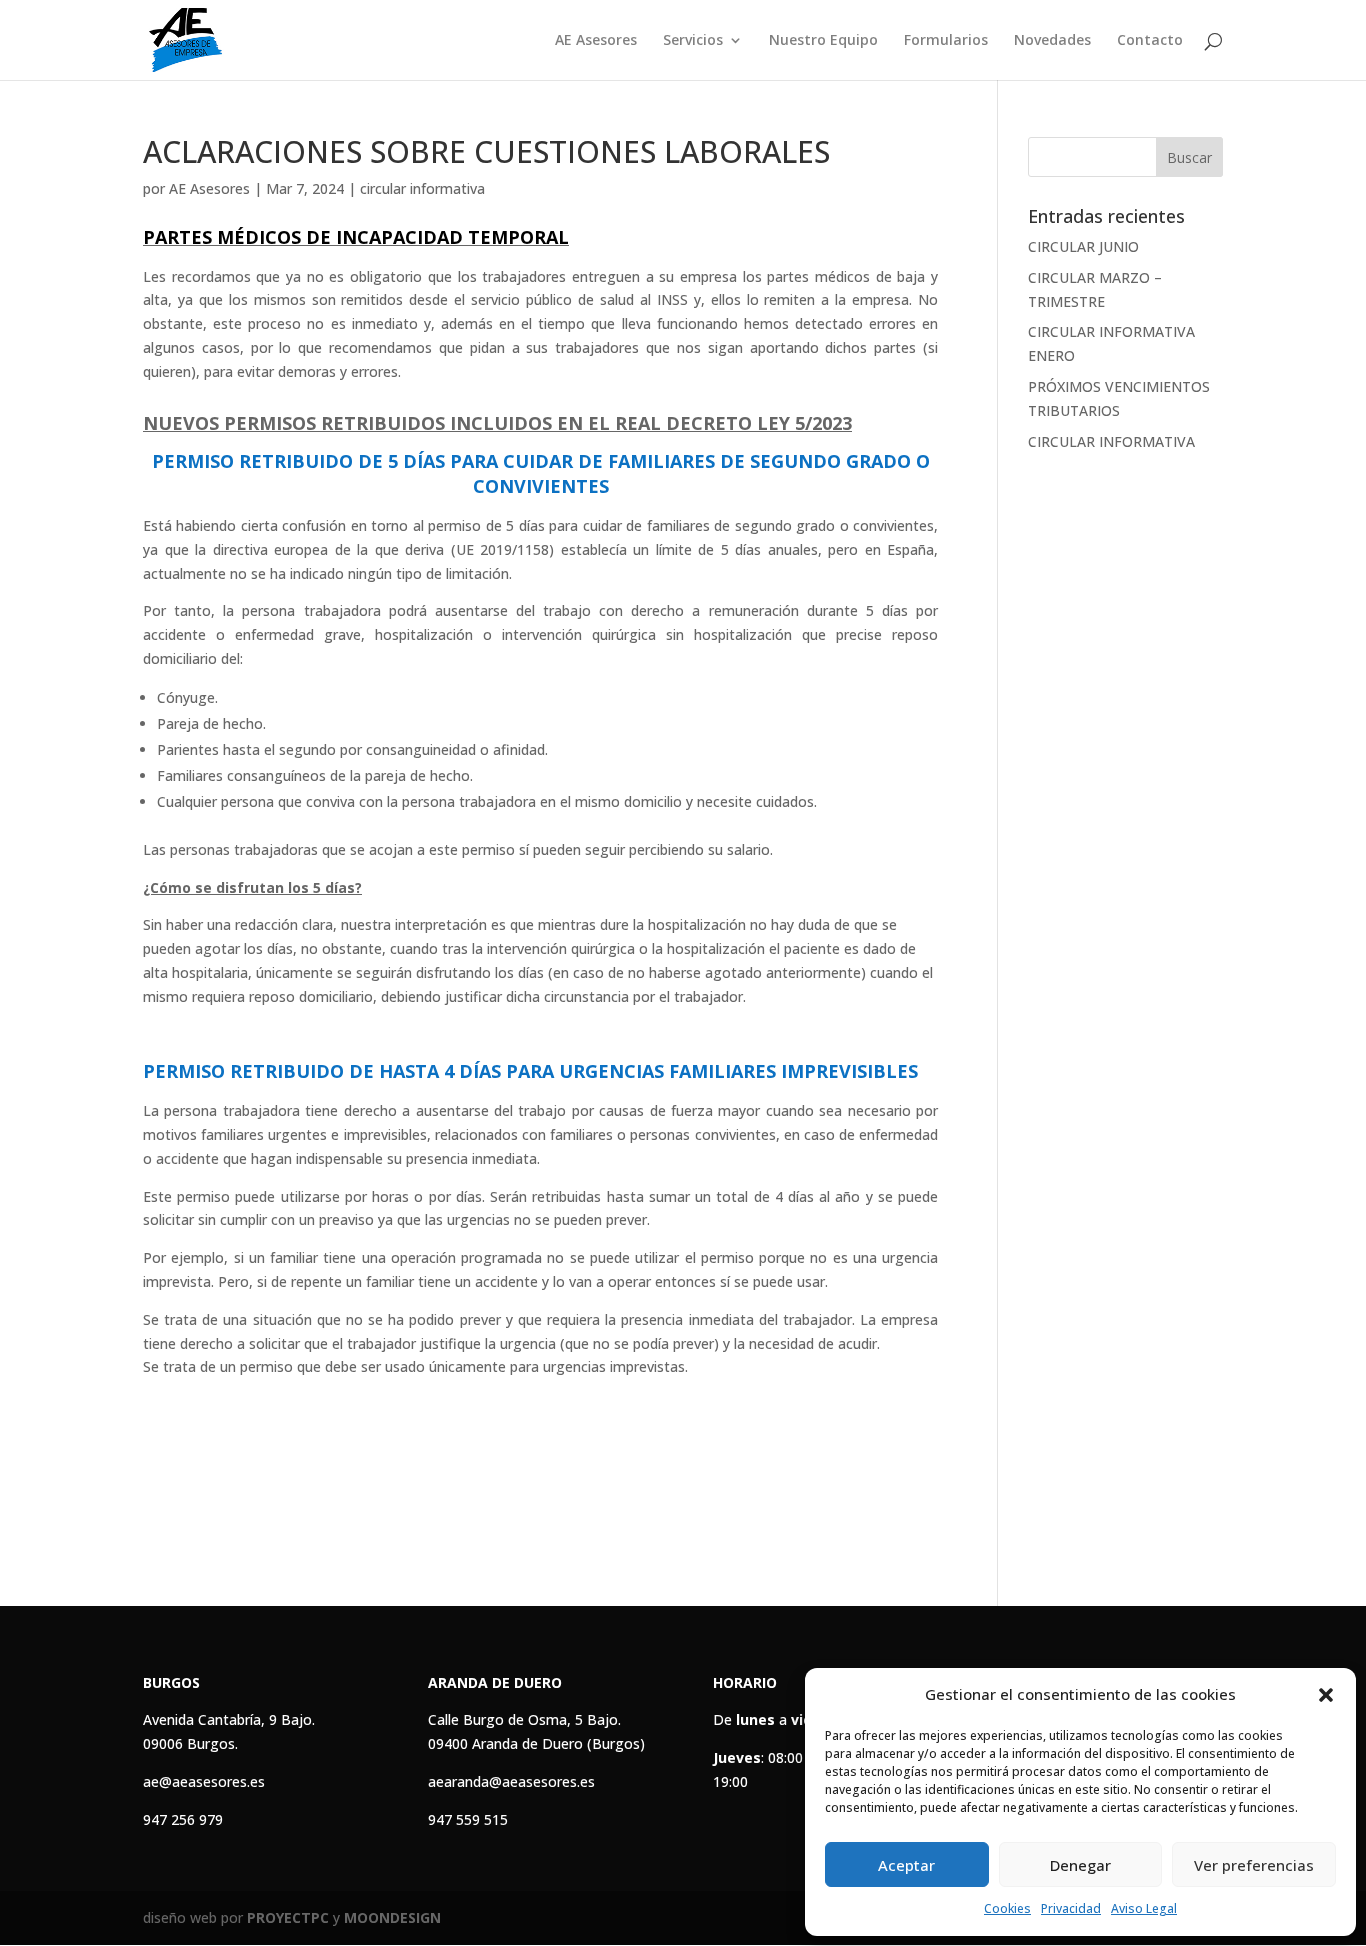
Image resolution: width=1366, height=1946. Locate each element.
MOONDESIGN (392, 1917)
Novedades (1052, 41)
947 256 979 (183, 1819)
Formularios (946, 41)
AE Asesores (596, 41)
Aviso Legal (1144, 1908)
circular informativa (422, 188)
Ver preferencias (1254, 1865)
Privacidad (1071, 1908)
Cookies (1007, 1908)
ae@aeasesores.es (204, 1781)
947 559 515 (468, 1819)
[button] (1326, 1695)
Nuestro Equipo (823, 41)
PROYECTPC (288, 1917)
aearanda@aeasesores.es (511, 1781)
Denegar (1080, 1865)
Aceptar (906, 1865)
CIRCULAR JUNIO (1083, 246)
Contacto (1150, 41)
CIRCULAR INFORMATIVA (1111, 441)
